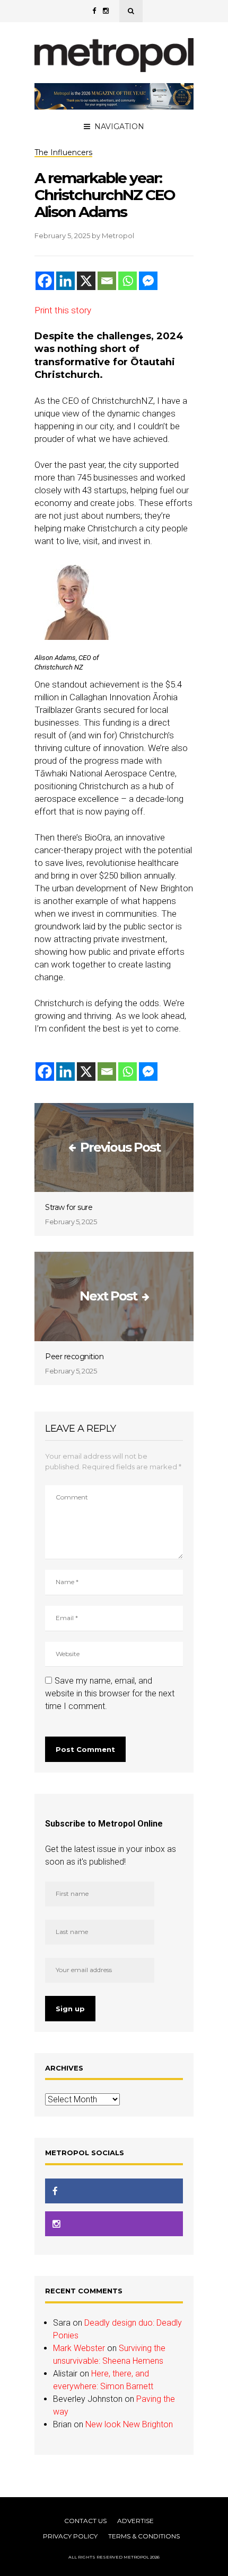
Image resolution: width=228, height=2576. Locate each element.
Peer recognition (74, 1357)
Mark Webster (79, 2348)
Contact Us (85, 2521)
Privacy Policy (70, 2536)
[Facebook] (45, 281)
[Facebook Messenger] (148, 281)
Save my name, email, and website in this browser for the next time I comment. (110, 1693)
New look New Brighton (129, 2424)
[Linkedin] (65, 281)
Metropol (118, 236)
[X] (86, 281)
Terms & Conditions (144, 2536)
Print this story (63, 310)
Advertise (135, 2521)
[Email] (107, 281)
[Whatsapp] (128, 281)
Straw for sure (69, 1207)
